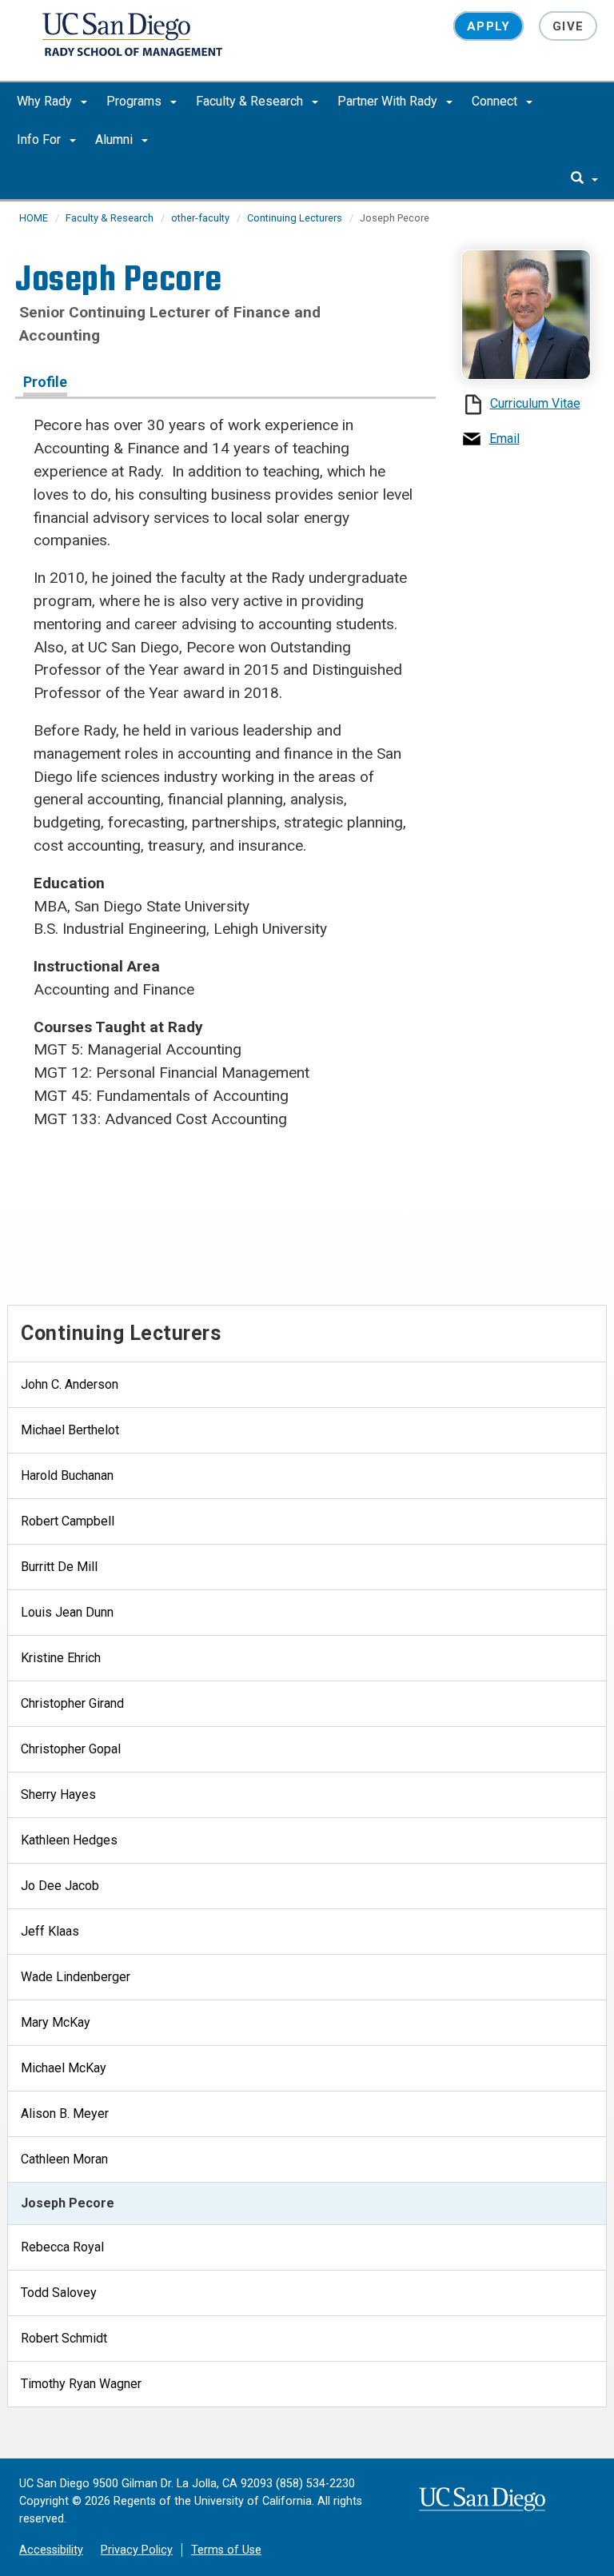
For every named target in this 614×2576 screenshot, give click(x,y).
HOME (34, 218)
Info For (40, 140)
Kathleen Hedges (69, 1840)
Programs (136, 101)
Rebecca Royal (62, 2247)
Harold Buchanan (67, 1475)
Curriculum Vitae (535, 403)
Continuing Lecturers (295, 218)
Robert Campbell (68, 1521)
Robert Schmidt (64, 2338)
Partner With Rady (389, 101)
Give (568, 26)
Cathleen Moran (64, 2159)
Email (504, 439)
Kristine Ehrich (61, 1658)
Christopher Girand (72, 1703)
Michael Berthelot (70, 1430)
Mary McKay (56, 2022)
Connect (496, 101)
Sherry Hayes (58, 1794)
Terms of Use (226, 2550)
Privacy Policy (137, 2550)
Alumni (116, 140)
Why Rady (46, 101)
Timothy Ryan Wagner (81, 2384)
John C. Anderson (70, 1384)
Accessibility (51, 2550)
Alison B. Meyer (65, 2113)
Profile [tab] (45, 382)
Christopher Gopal (71, 1749)
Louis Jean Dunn (67, 1612)
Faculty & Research (251, 101)
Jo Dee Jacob (60, 1886)
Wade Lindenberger (76, 1977)
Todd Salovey (59, 2293)
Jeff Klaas (50, 1931)
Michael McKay (64, 2068)
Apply (488, 26)
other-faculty (200, 218)
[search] (584, 179)
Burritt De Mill (59, 1567)
